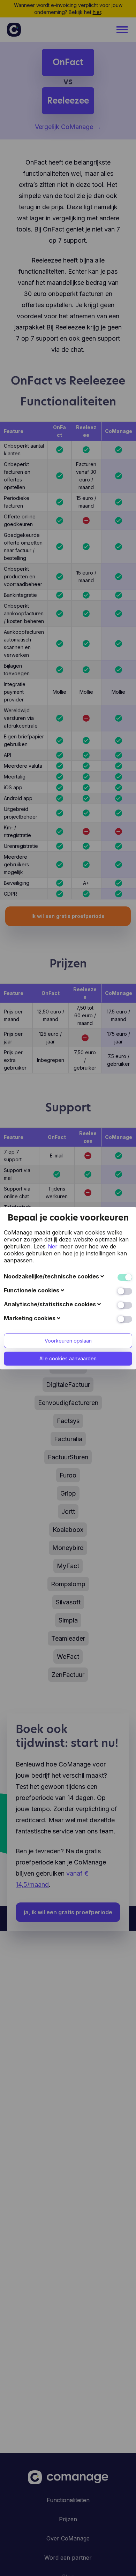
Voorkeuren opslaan (68, 1341)
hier (52, 1246)
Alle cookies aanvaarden (68, 1358)
